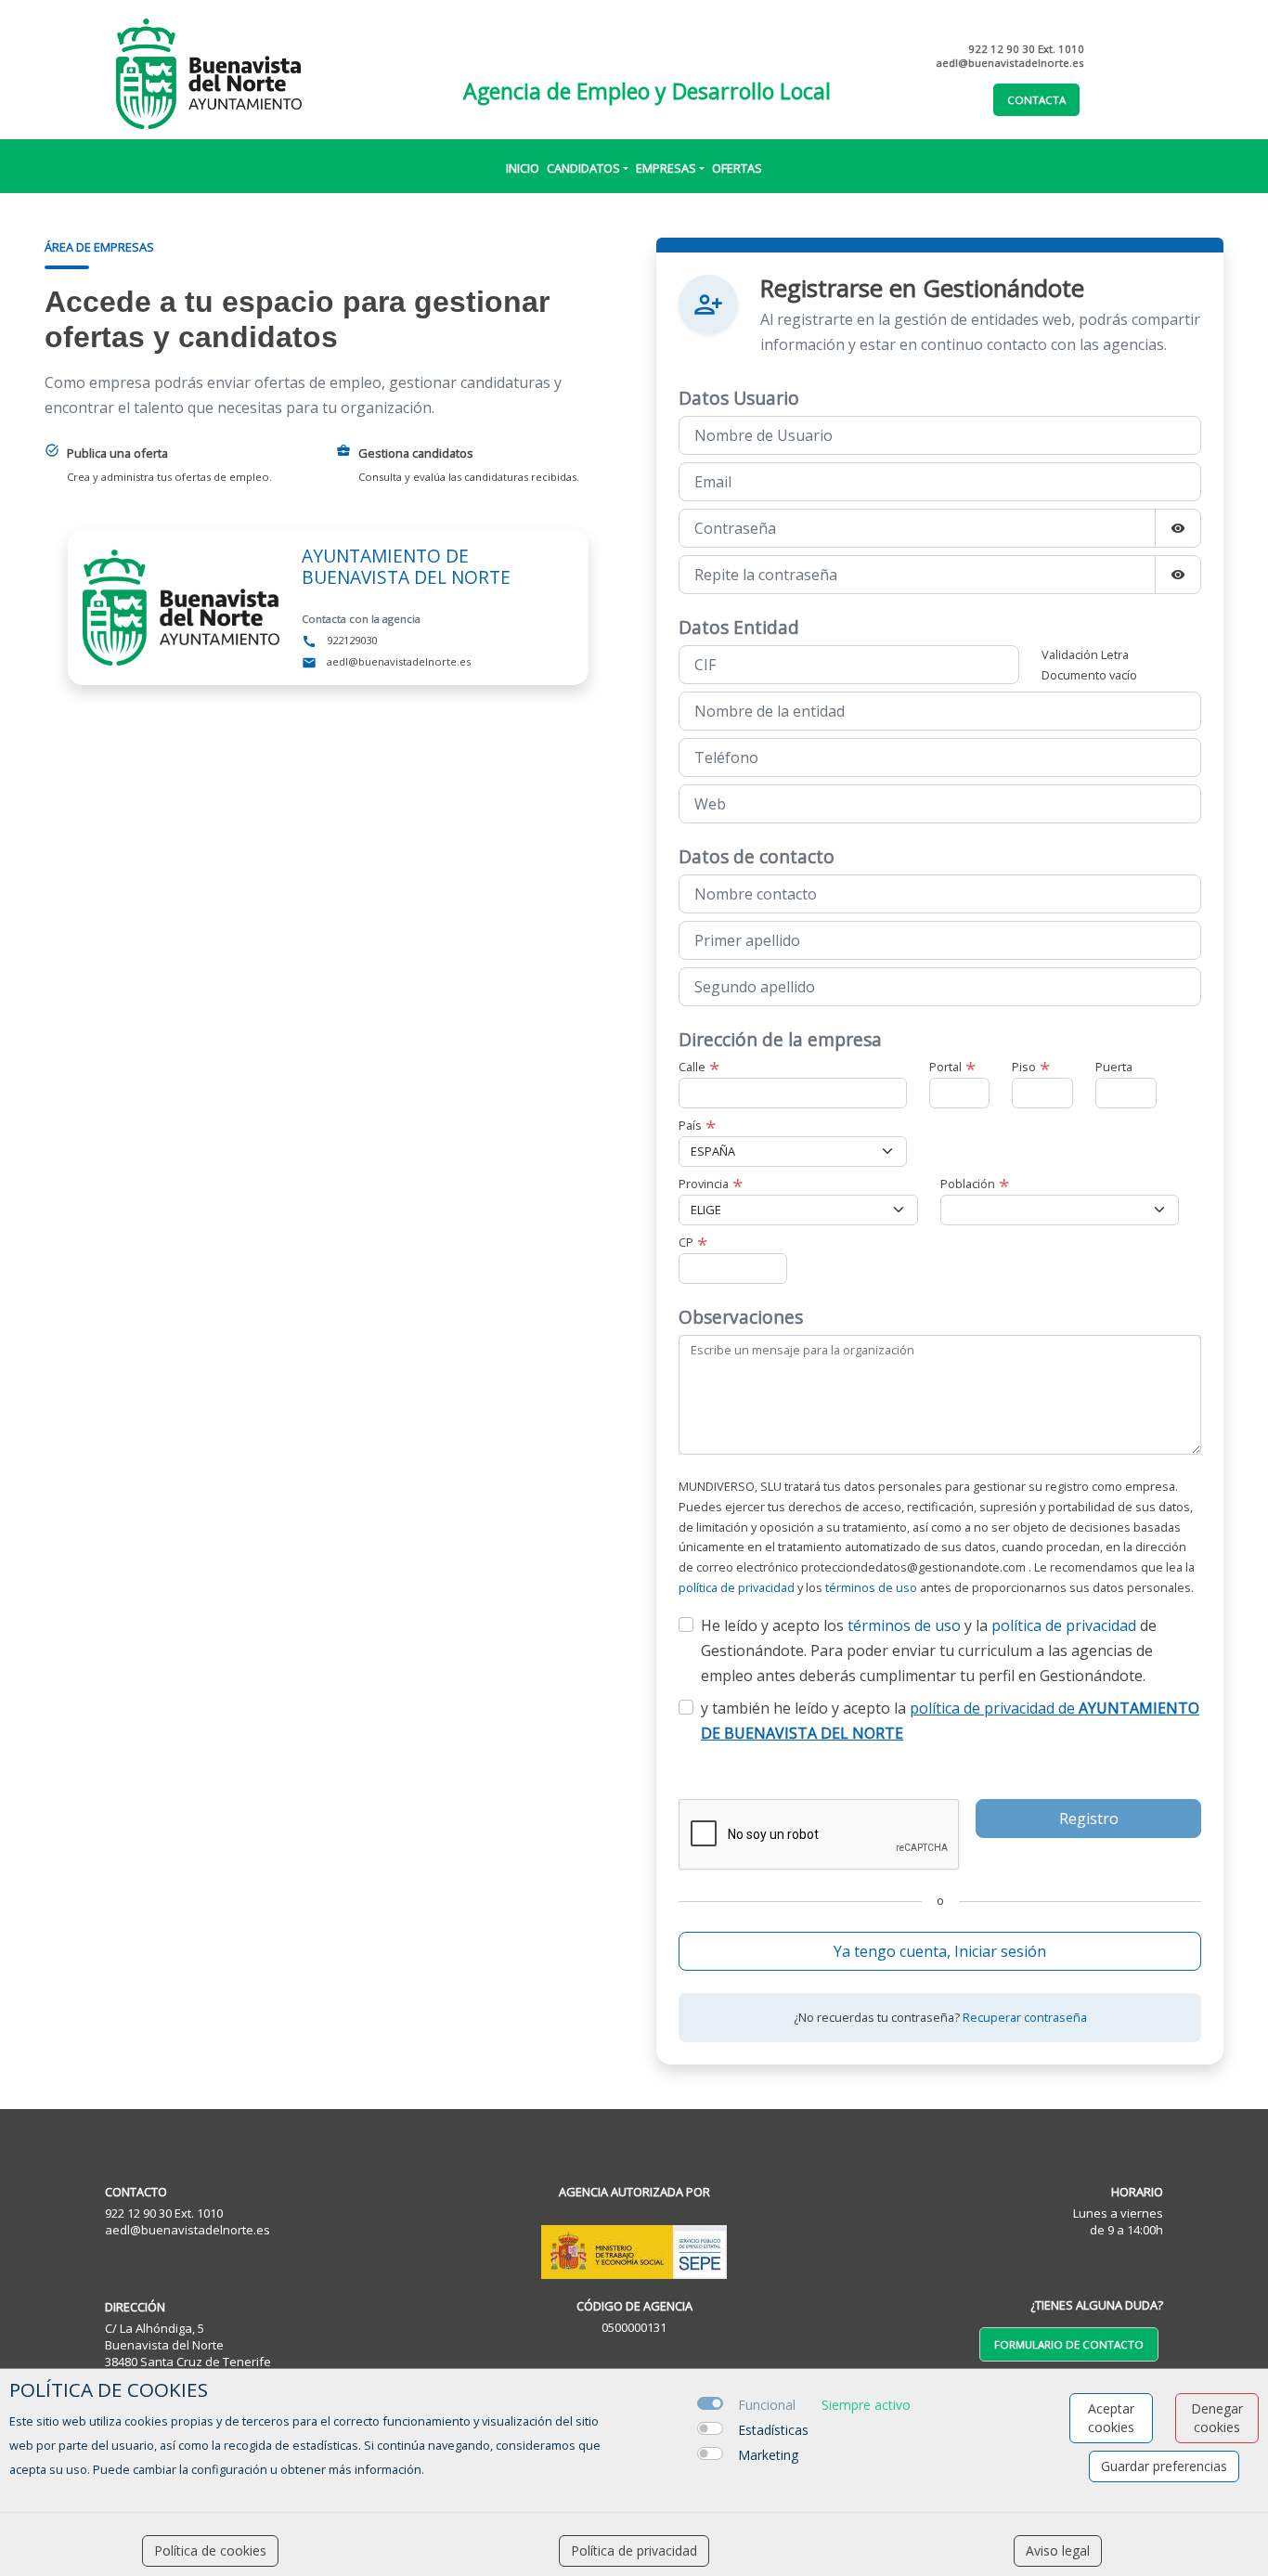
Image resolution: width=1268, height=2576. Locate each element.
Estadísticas (773, 2430)
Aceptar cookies (1111, 2418)
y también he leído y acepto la (950, 1721)
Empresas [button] (666, 168)
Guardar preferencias (1164, 2466)
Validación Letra (1085, 654)
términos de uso (871, 1587)
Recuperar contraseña (1025, 2017)
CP (686, 1242)
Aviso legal (1058, 2550)
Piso (1024, 1067)
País (690, 1125)
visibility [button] (1178, 528)
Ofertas (737, 168)
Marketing (768, 2455)
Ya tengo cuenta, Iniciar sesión (940, 1951)
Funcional (767, 2405)
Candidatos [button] (583, 168)
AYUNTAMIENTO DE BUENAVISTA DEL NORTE (406, 566)
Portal (945, 1067)
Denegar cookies (1217, 2418)
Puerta (1114, 1067)
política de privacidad (737, 1587)
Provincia (704, 1184)
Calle (692, 1067)
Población (968, 1184)
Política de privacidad (634, 2550)
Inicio (523, 168)
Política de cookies (210, 2550)
